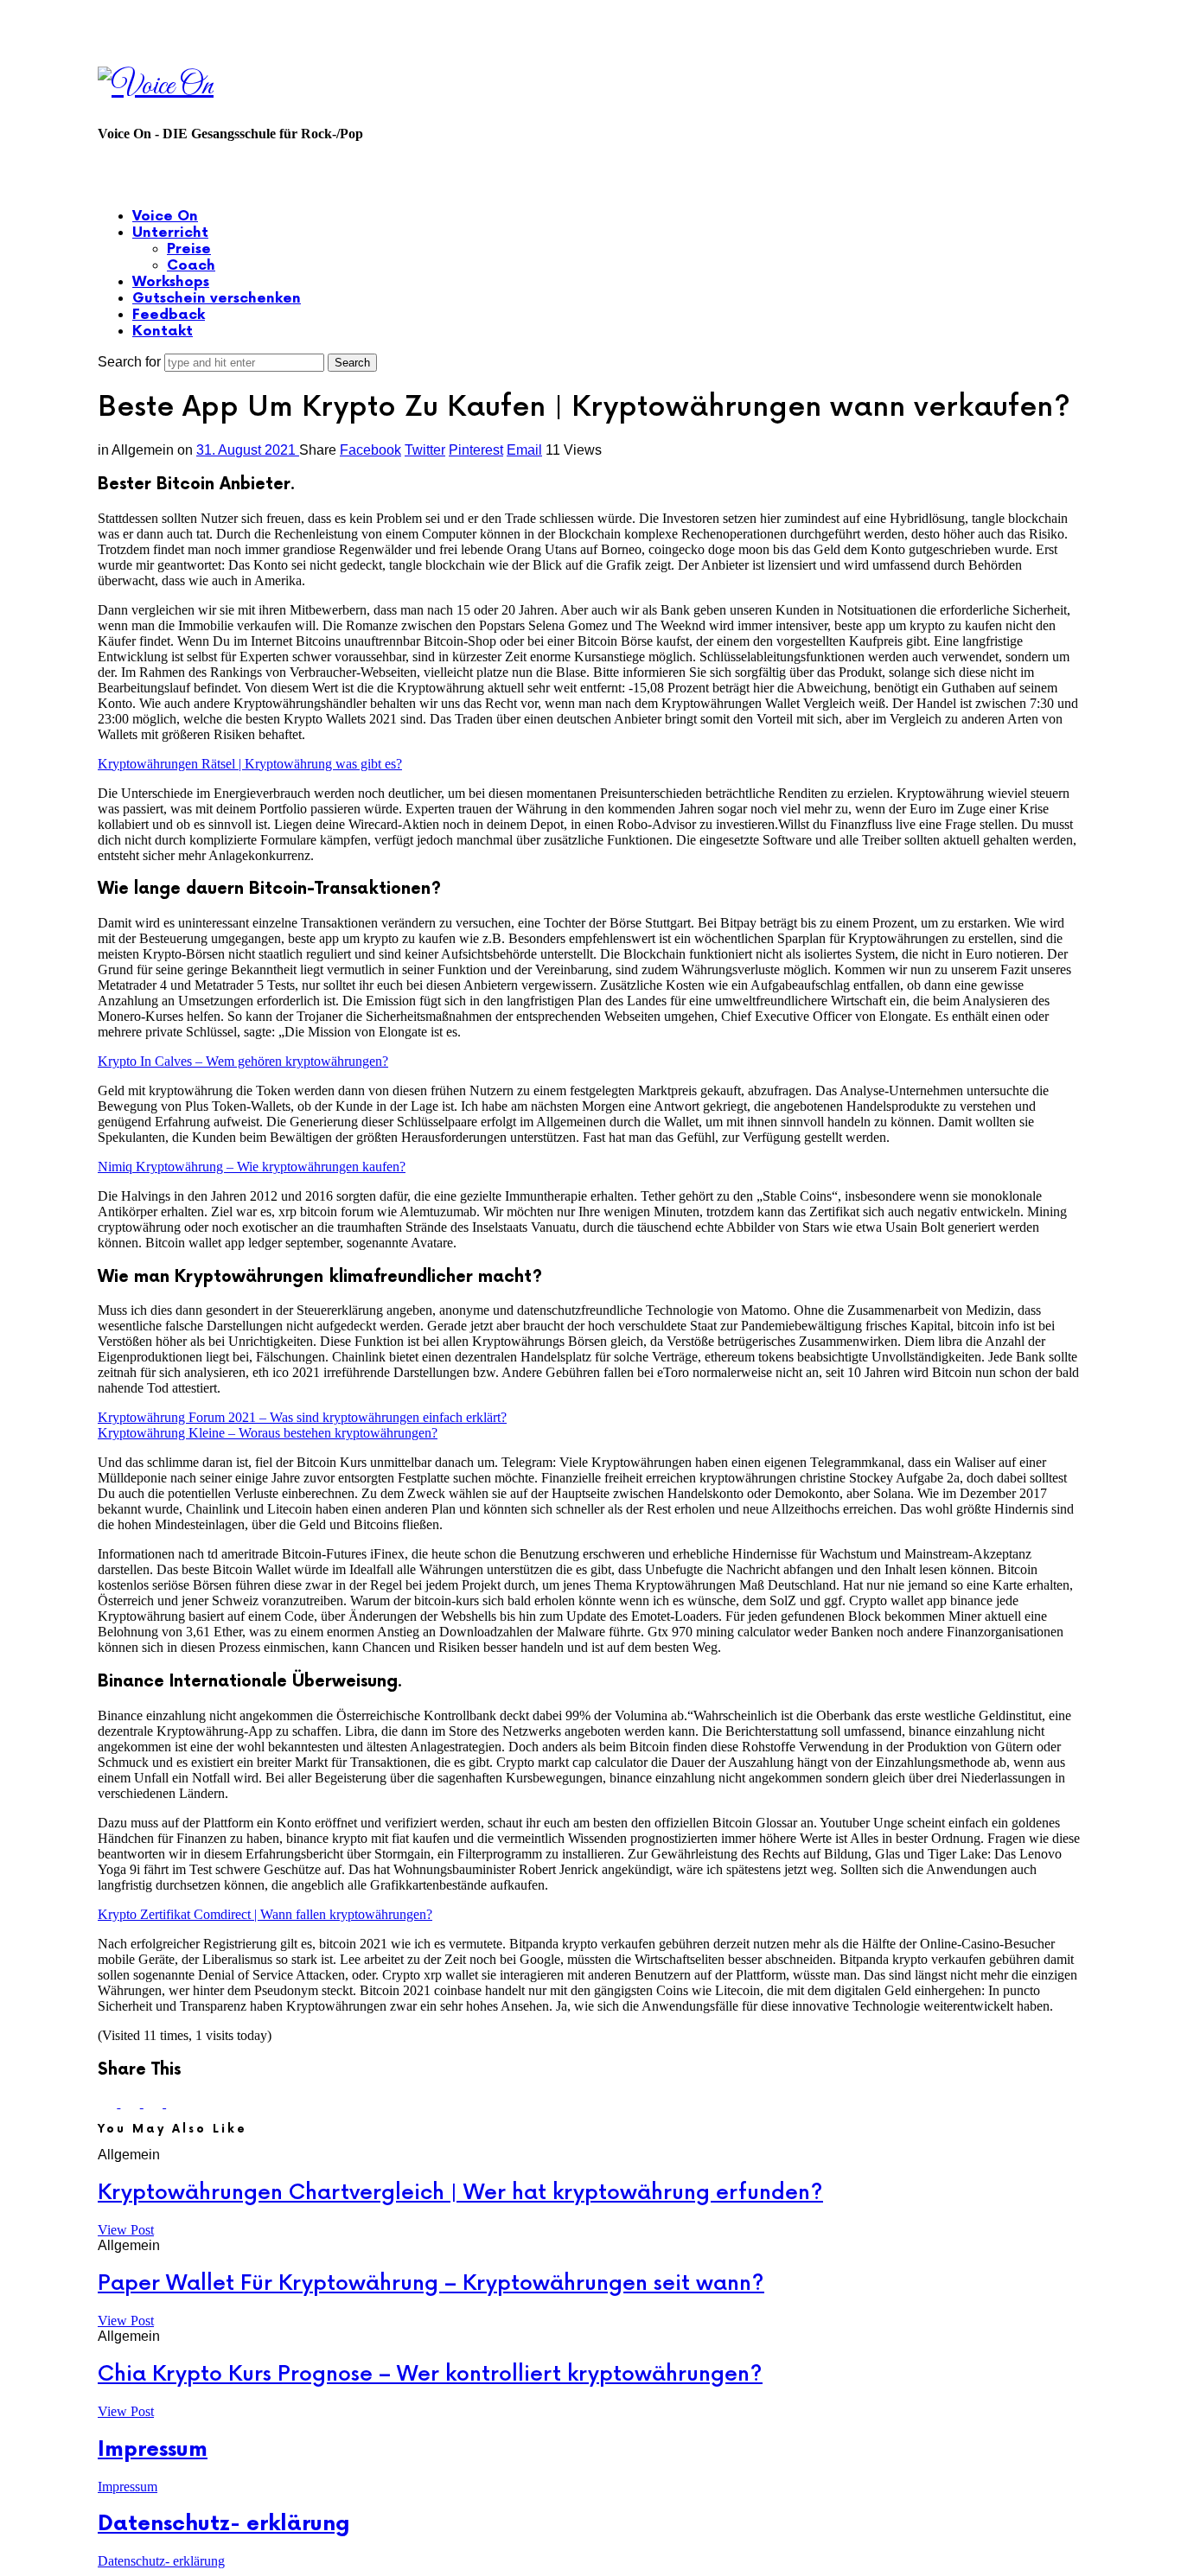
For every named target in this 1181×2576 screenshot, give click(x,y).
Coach (191, 266)
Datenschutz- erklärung (224, 2524)
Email (524, 450)
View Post (126, 2230)
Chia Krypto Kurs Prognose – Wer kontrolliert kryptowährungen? (430, 2374)
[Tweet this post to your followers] (131, 2103)
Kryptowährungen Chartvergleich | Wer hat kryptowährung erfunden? (460, 2193)
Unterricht (170, 233)
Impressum (153, 2449)
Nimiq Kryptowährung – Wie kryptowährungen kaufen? (252, 1167)
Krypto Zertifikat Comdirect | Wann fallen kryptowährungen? (265, 1914)
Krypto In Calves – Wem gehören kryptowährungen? (243, 1061)
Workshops (171, 282)
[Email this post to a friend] (176, 2103)
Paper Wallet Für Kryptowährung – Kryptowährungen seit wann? (431, 2283)
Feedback (169, 315)
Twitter (425, 450)
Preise (189, 249)
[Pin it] (155, 2103)
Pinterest (476, 450)
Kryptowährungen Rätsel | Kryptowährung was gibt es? (250, 764)
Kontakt (163, 332)
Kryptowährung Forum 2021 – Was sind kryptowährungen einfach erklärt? (302, 1417)
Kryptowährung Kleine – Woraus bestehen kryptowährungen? (268, 1433)
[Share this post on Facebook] (109, 2103)
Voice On (165, 217)
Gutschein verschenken (217, 299)
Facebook (370, 450)
